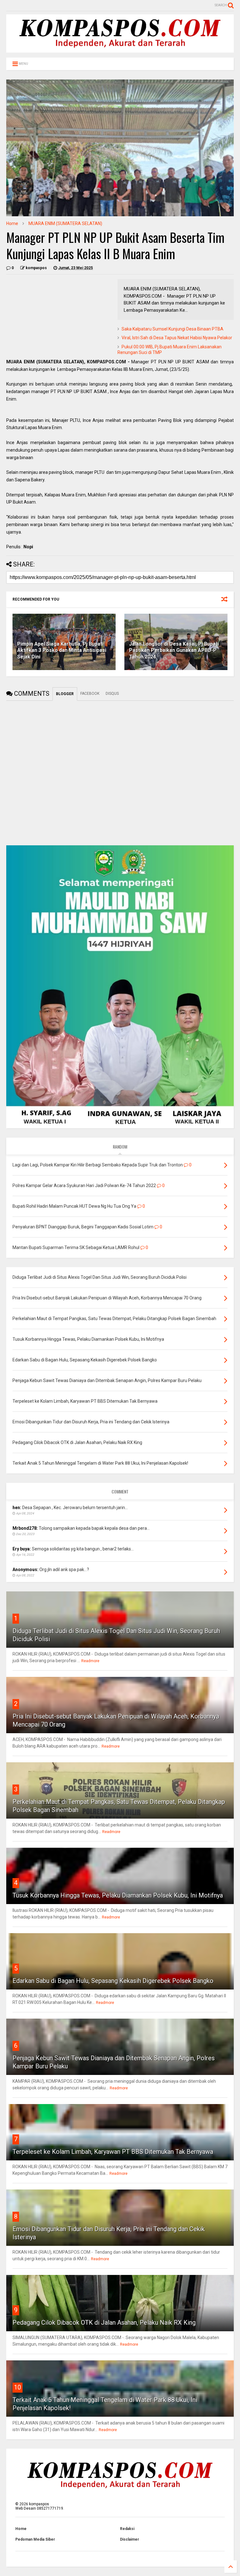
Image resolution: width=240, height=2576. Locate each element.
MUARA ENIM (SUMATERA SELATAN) (65, 223)
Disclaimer (130, 2539)
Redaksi (127, 2529)
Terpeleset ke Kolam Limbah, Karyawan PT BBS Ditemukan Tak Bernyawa (113, 2152)
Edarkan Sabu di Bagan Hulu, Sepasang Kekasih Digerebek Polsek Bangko (113, 1981)
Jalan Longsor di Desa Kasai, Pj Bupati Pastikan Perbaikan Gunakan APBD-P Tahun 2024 (174, 650)
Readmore (90, 1661)
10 (17, 2387)
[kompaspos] (120, 50)
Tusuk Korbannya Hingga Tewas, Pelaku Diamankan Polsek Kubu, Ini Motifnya (118, 1895)
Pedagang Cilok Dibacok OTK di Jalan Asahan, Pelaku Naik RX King (104, 2322)
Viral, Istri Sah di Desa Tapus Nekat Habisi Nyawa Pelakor (177, 338)
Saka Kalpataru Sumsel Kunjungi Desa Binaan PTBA (172, 329)
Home (12, 223)
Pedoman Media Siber (35, 2539)
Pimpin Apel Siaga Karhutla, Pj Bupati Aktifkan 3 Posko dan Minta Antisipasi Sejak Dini (62, 650)
